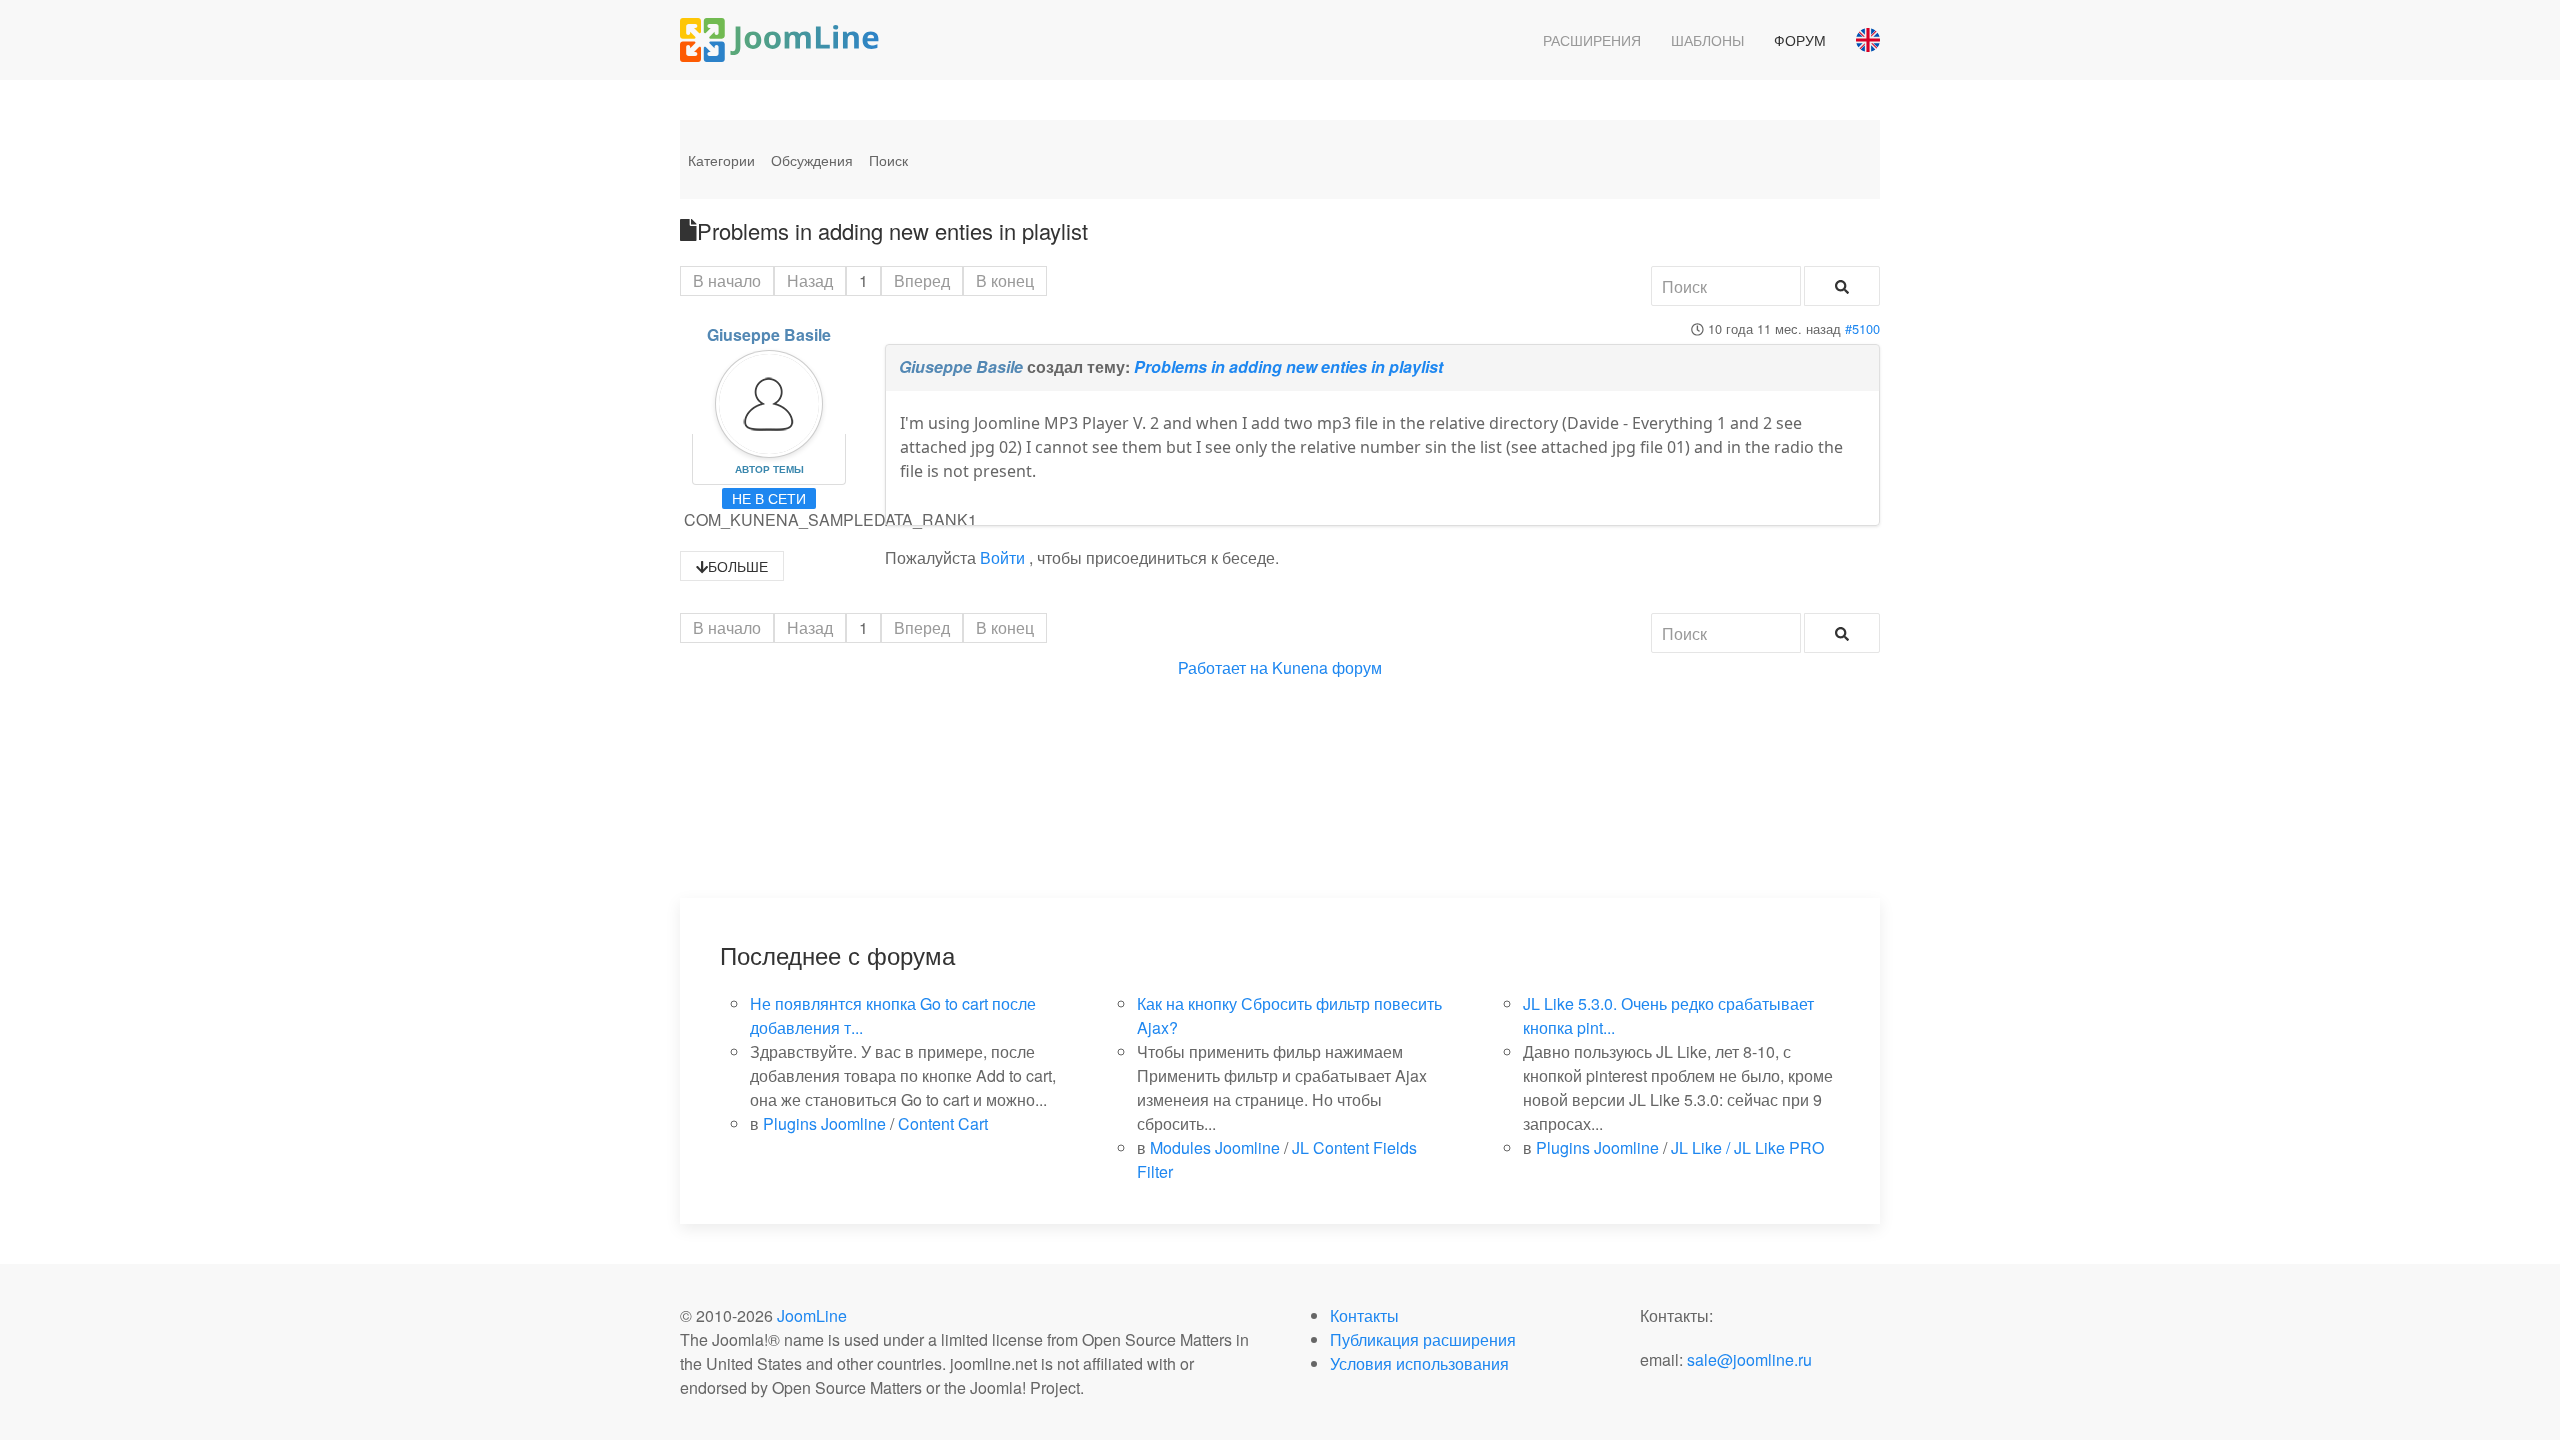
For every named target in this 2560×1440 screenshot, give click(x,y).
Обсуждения (812, 160)
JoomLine (812, 1315)
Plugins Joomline (824, 1123)
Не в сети (769, 498)
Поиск (888, 160)
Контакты (1364, 1315)
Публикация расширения (1423, 1339)
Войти (1002, 557)
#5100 (1862, 328)
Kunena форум (1327, 667)
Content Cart (943, 1123)
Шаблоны (1707, 40)
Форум (1800, 40)
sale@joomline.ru (1749, 1359)
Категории (721, 160)
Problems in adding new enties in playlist (1288, 366)
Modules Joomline (1215, 1147)
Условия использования (1419, 1363)
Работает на (1223, 667)
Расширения (1592, 40)
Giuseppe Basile (769, 334)
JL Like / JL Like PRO (1747, 1147)
